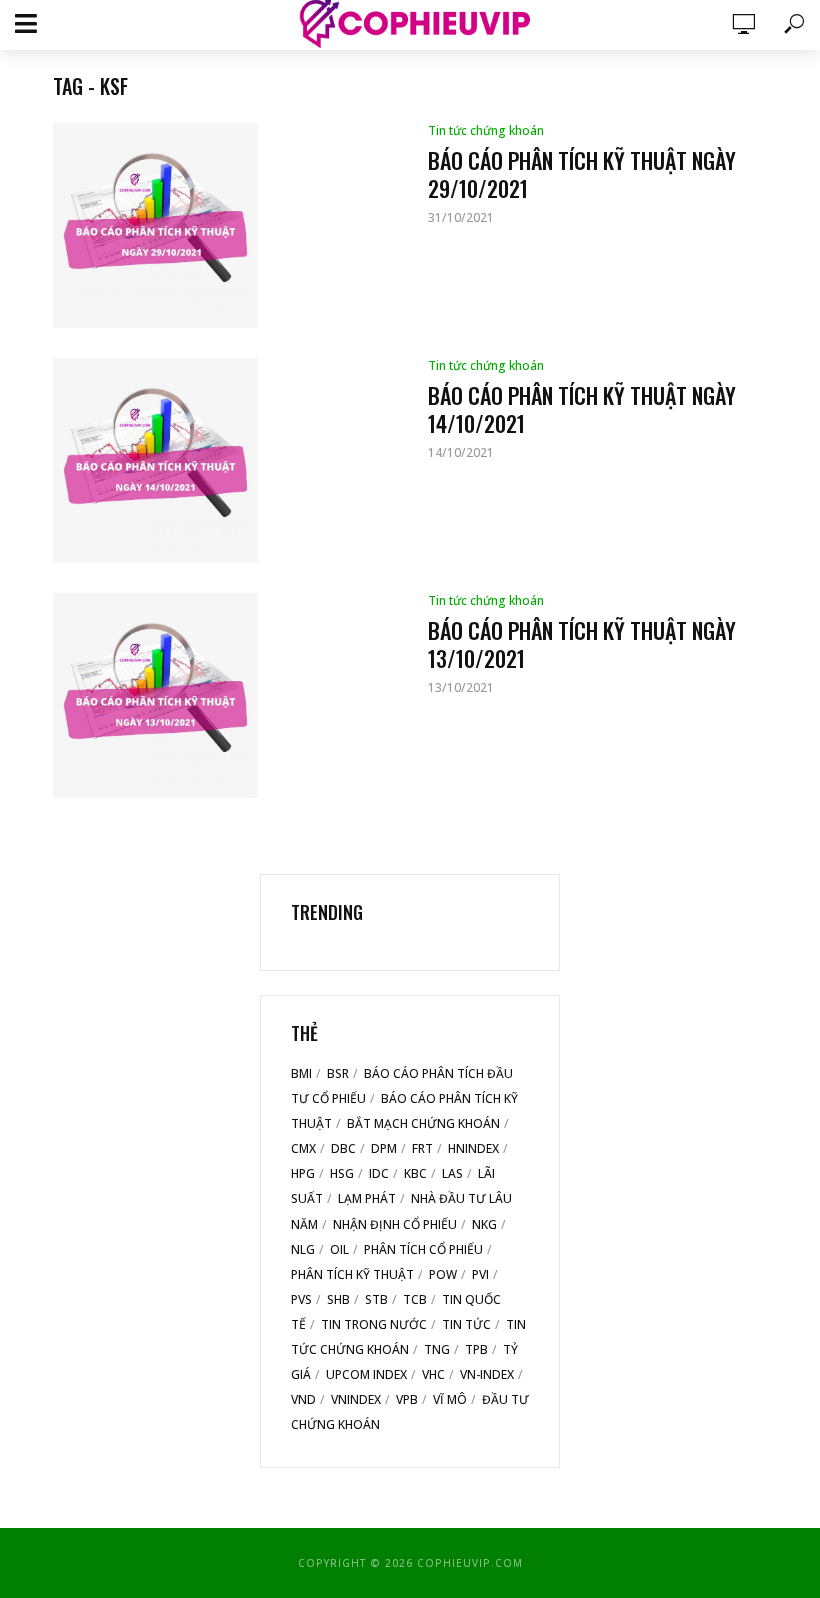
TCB (415, 1299)
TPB (476, 1349)
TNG (437, 1349)
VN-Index (487, 1374)
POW (443, 1274)
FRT (422, 1148)
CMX (303, 1148)
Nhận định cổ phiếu (395, 1224)
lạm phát (367, 1198)
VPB (407, 1399)
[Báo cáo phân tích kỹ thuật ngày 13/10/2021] (223, 695)
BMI (301, 1073)
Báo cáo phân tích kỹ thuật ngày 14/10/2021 (582, 409)
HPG (303, 1173)
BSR (338, 1073)
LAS (452, 1173)
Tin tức (466, 1324)
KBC (415, 1173)
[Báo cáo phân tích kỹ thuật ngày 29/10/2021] (223, 225)
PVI (480, 1274)
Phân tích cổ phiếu (423, 1249)
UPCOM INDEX (366, 1374)
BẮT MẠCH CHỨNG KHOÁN (423, 1123)
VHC (433, 1374)
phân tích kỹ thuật (352, 1274)
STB (376, 1299)
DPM (384, 1148)
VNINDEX (356, 1399)
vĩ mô (450, 1399)
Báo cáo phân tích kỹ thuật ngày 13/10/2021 (582, 644)
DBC (343, 1148)
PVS (301, 1299)
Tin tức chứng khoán (486, 130)
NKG (484, 1224)
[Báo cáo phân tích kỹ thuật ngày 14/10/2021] (223, 460)
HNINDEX (473, 1148)
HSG (342, 1173)
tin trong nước (374, 1324)
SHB (338, 1299)
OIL (339, 1249)
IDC (379, 1173)
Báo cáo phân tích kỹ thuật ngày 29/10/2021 (582, 174)
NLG (303, 1249)
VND (303, 1399)
